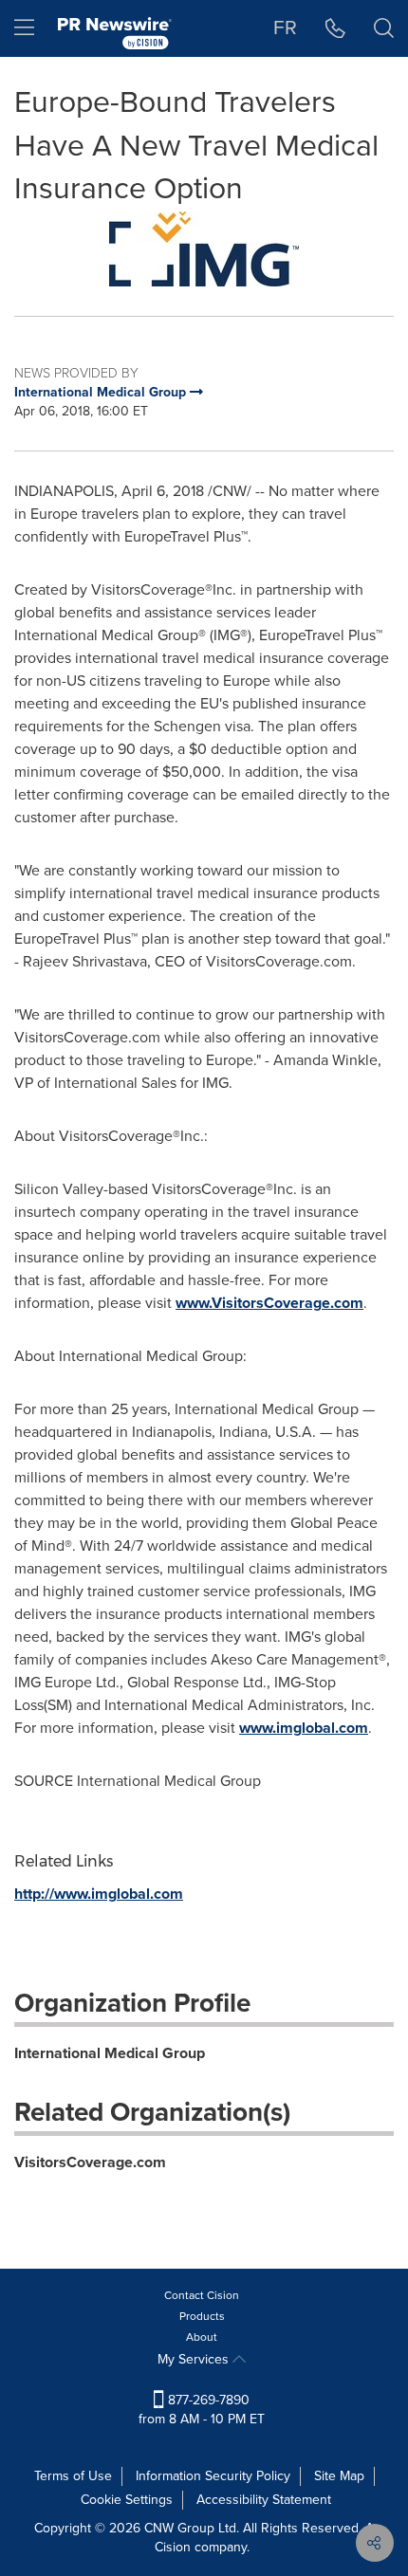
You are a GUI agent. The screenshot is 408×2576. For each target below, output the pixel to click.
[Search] (384, 28)
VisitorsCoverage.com (90, 2162)
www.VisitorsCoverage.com (269, 1303)
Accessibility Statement (264, 2500)
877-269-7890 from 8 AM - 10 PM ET (202, 2410)
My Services (195, 2359)
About (202, 2337)
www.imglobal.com (304, 1728)
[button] (204, 249)
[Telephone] (335, 28)
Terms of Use (73, 2476)
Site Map (339, 2476)
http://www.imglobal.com (99, 1894)
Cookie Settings (127, 2500)
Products (202, 2316)
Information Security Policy (213, 2476)
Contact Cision (202, 2295)
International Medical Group (110, 2053)
